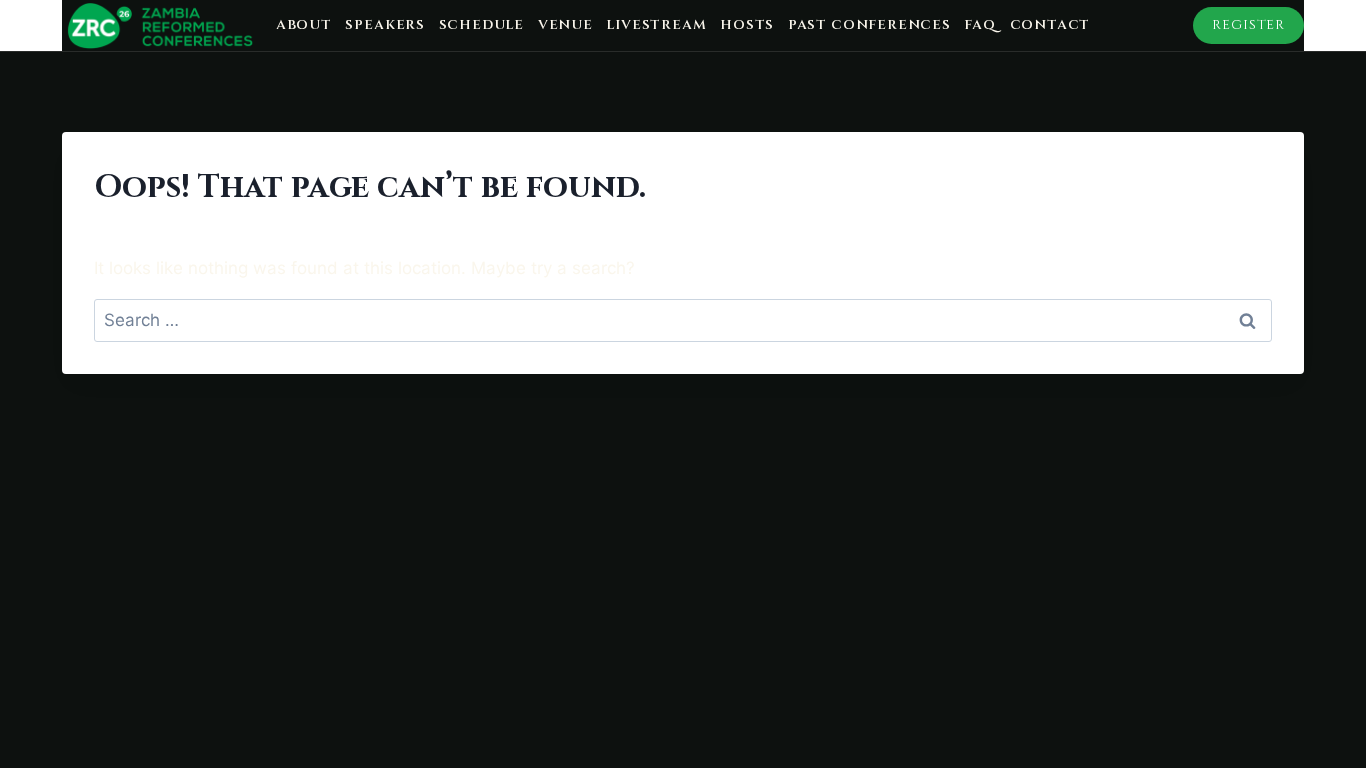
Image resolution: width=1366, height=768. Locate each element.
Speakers (385, 25)
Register (1248, 25)
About (304, 25)
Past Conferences (869, 25)
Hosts (747, 25)
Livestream (656, 25)
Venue (565, 25)
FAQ (979, 25)
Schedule (482, 25)
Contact (1050, 25)
